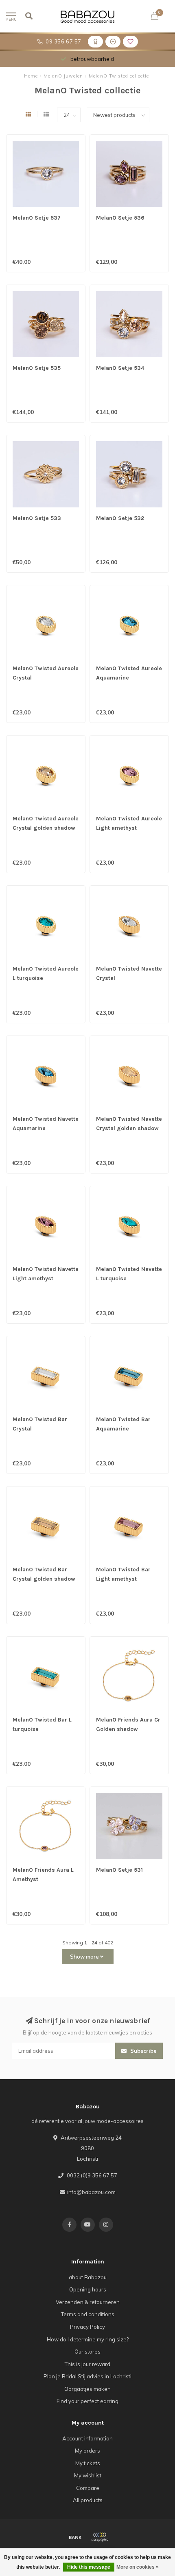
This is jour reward (87, 2364)
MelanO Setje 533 (37, 518)
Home (31, 76)
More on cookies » (138, 2567)
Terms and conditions (88, 2314)
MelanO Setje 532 (120, 518)
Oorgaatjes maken (87, 2389)
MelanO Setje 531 (119, 1870)
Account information (87, 2438)
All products (88, 2500)
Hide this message (89, 2567)
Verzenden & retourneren (88, 2302)
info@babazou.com (91, 2192)
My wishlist (88, 2475)
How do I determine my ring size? (88, 2339)
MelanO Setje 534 (120, 368)
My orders (87, 2451)
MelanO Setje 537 (37, 218)
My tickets (88, 2463)
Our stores (87, 2352)
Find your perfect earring (87, 2401)
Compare (88, 2488)
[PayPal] (100, 2537)
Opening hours (88, 2289)
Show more (85, 1957)
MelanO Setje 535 (37, 368)
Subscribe (143, 2051)
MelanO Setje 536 (120, 218)
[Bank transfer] (75, 2537)
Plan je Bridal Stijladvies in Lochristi (87, 2376)
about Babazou (88, 2277)
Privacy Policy (87, 2327)
